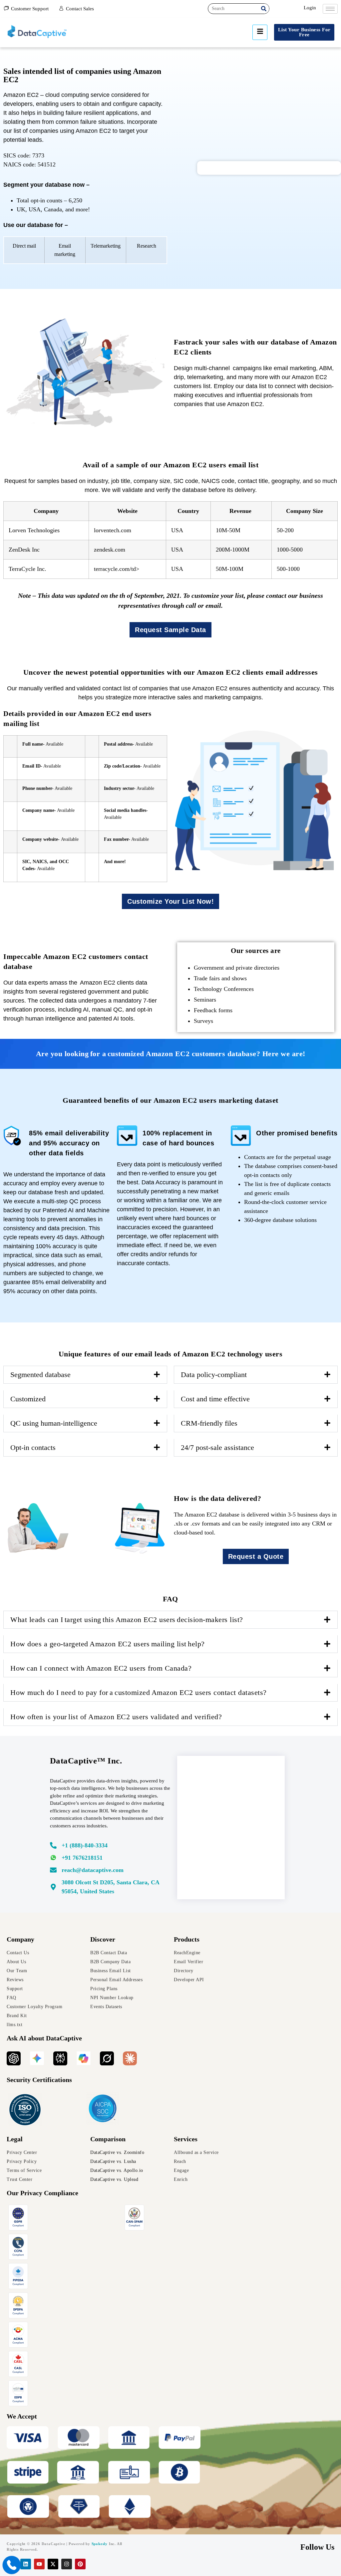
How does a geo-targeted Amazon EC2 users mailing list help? (108, 1644)
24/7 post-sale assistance (217, 1447)
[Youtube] (39, 2564)
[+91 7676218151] (110, 1860)
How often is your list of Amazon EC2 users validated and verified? (117, 1717)
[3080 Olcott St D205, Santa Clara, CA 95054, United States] (110, 1889)
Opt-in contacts (33, 1447)
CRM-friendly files (209, 1423)
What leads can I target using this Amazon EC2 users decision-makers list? (127, 1620)
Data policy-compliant (214, 1375)
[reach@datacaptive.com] (110, 1872)
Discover (103, 1939)
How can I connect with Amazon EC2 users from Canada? (102, 1668)
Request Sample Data (170, 630)
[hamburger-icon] (330, 9)
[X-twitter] (53, 2564)
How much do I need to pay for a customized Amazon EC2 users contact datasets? (139, 1692)
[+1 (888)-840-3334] (110, 1847)
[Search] (264, 9)
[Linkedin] (26, 2564)
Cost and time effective (215, 1399)
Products (187, 1939)
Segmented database (40, 1375)
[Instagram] (67, 2564)
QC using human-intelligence (54, 1423)
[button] (85, 1375)
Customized (28, 1399)
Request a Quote (256, 1556)
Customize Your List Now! (170, 901)
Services (186, 2139)
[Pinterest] (80, 2564)
